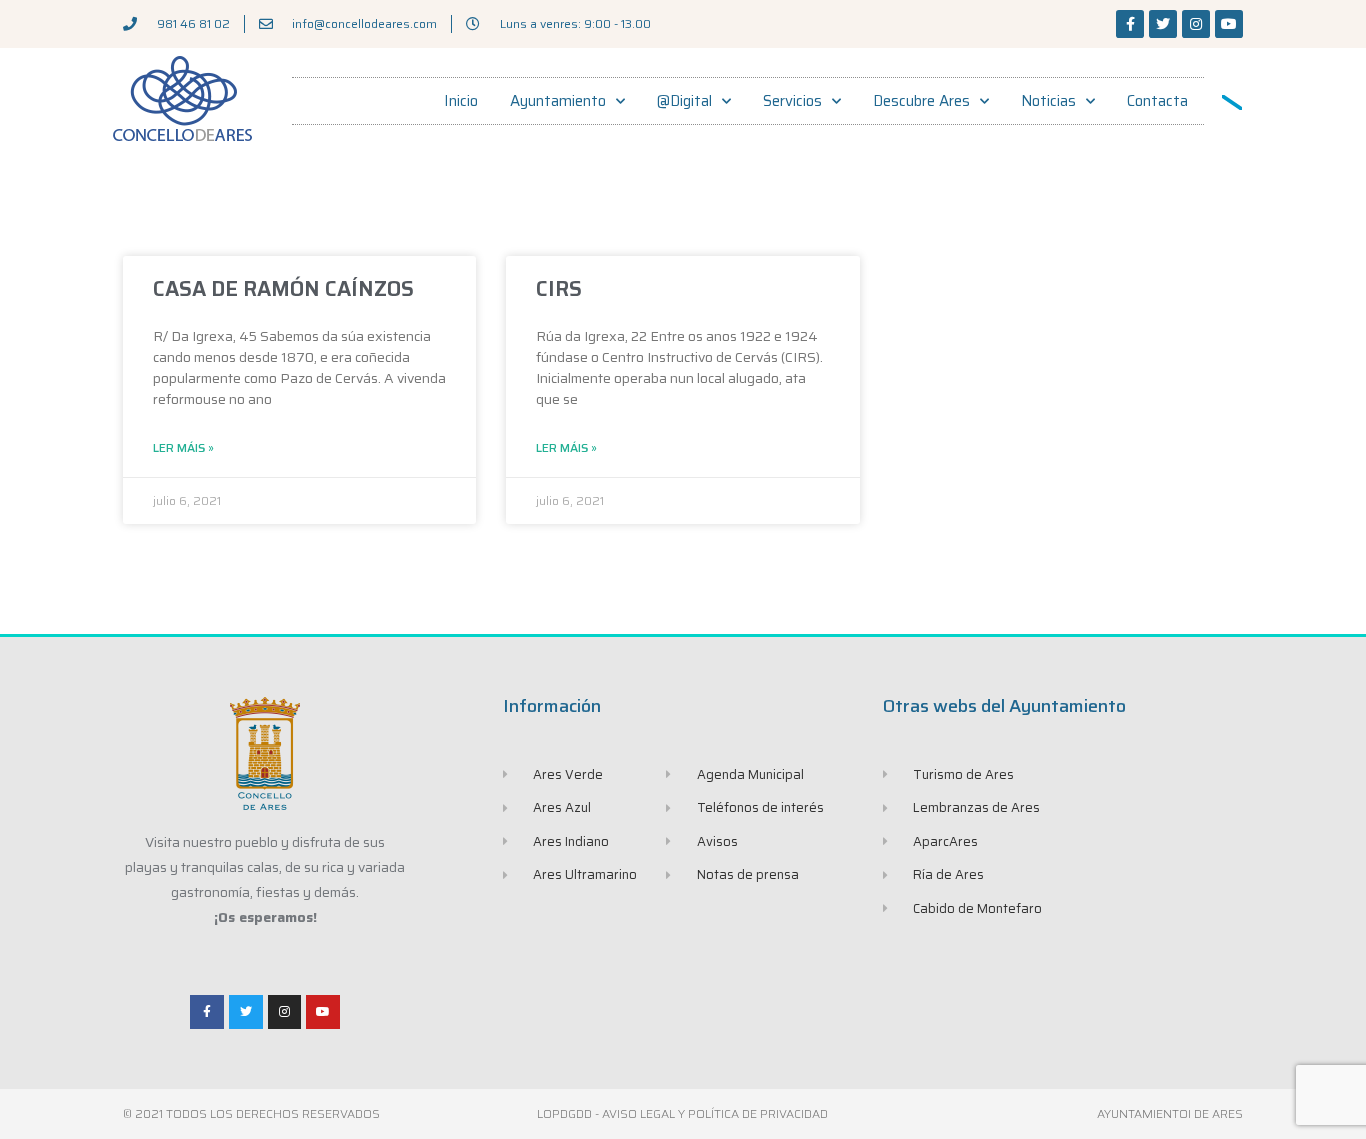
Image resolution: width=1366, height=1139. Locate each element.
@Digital (684, 101)
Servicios (792, 101)
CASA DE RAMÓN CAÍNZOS (283, 288)
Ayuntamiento (558, 101)
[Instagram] (1196, 24)
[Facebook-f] (1130, 24)
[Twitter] (1163, 24)
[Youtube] (1229, 24)
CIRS (559, 288)
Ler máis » (183, 448)
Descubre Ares (921, 101)
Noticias (1048, 101)
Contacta (1157, 101)
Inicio (461, 101)
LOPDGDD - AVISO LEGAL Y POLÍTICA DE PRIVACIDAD (682, 1113)
